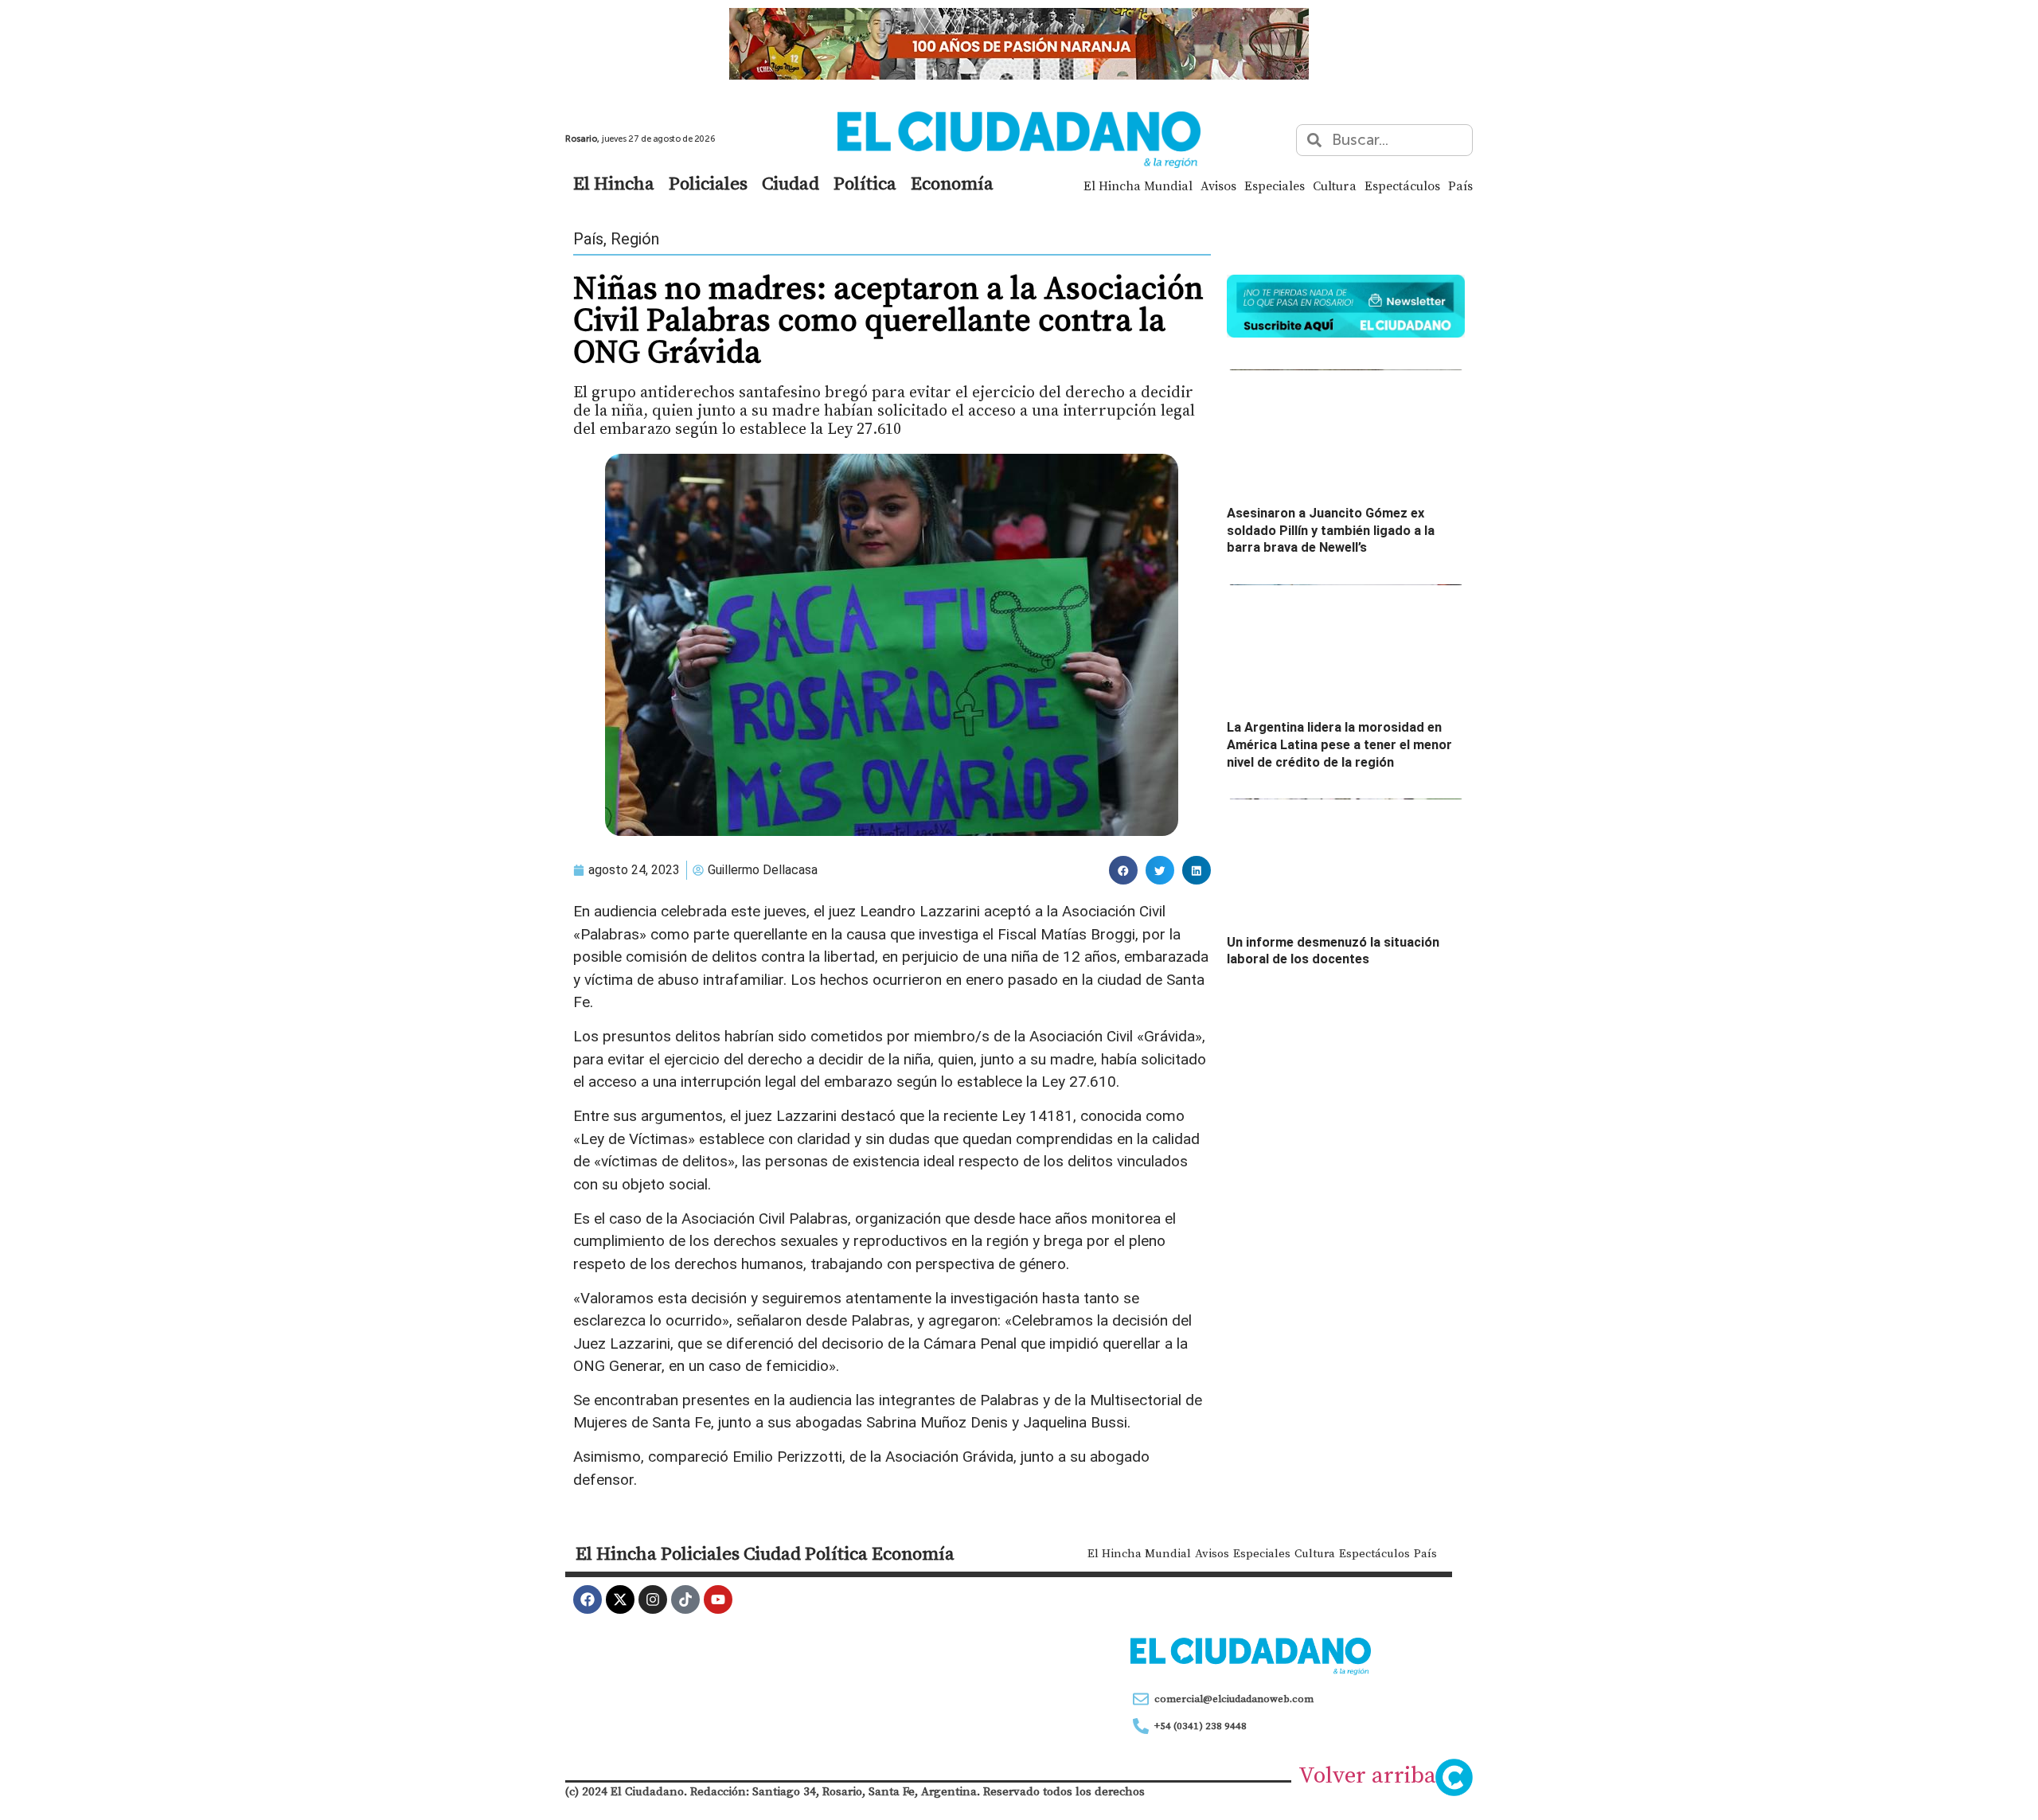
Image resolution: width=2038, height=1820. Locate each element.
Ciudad (791, 183)
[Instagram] (653, 1599)
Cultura (1335, 186)
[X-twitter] (620, 1599)
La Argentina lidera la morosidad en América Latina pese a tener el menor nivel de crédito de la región (1339, 744)
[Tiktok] (685, 1599)
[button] (1123, 870)
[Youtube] (718, 1599)
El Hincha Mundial (1138, 186)
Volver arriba (1367, 1775)
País (1460, 186)
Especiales (1275, 186)
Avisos (1218, 186)
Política (865, 183)
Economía (952, 183)
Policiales (708, 183)
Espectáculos (1402, 186)
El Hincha (614, 183)
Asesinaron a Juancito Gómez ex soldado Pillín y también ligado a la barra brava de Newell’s (1331, 530)
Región (635, 239)
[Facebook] (588, 1599)
